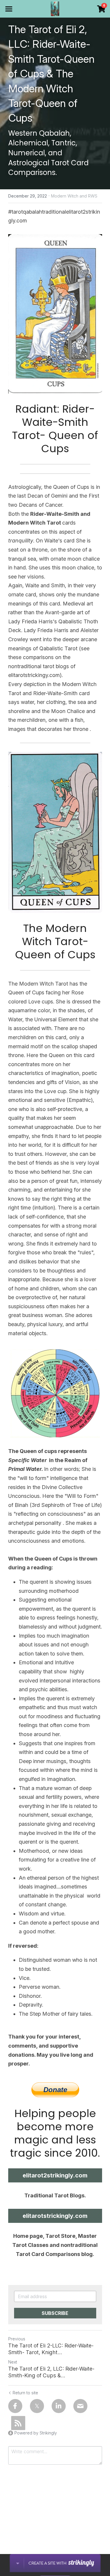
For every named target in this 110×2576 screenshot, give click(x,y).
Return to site (25, 2393)
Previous (17, 2339)
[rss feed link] (18, 2423)
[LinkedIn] (59, 2406)
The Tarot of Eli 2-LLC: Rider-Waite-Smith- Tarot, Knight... (51, 2349)
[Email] (80, 2406)
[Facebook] (15, 2406)
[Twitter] (37, 2406)
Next (13, 2362)
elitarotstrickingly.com (55, 2216)
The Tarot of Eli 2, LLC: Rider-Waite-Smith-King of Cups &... (51, 2372)
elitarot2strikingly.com (55, 2175)
